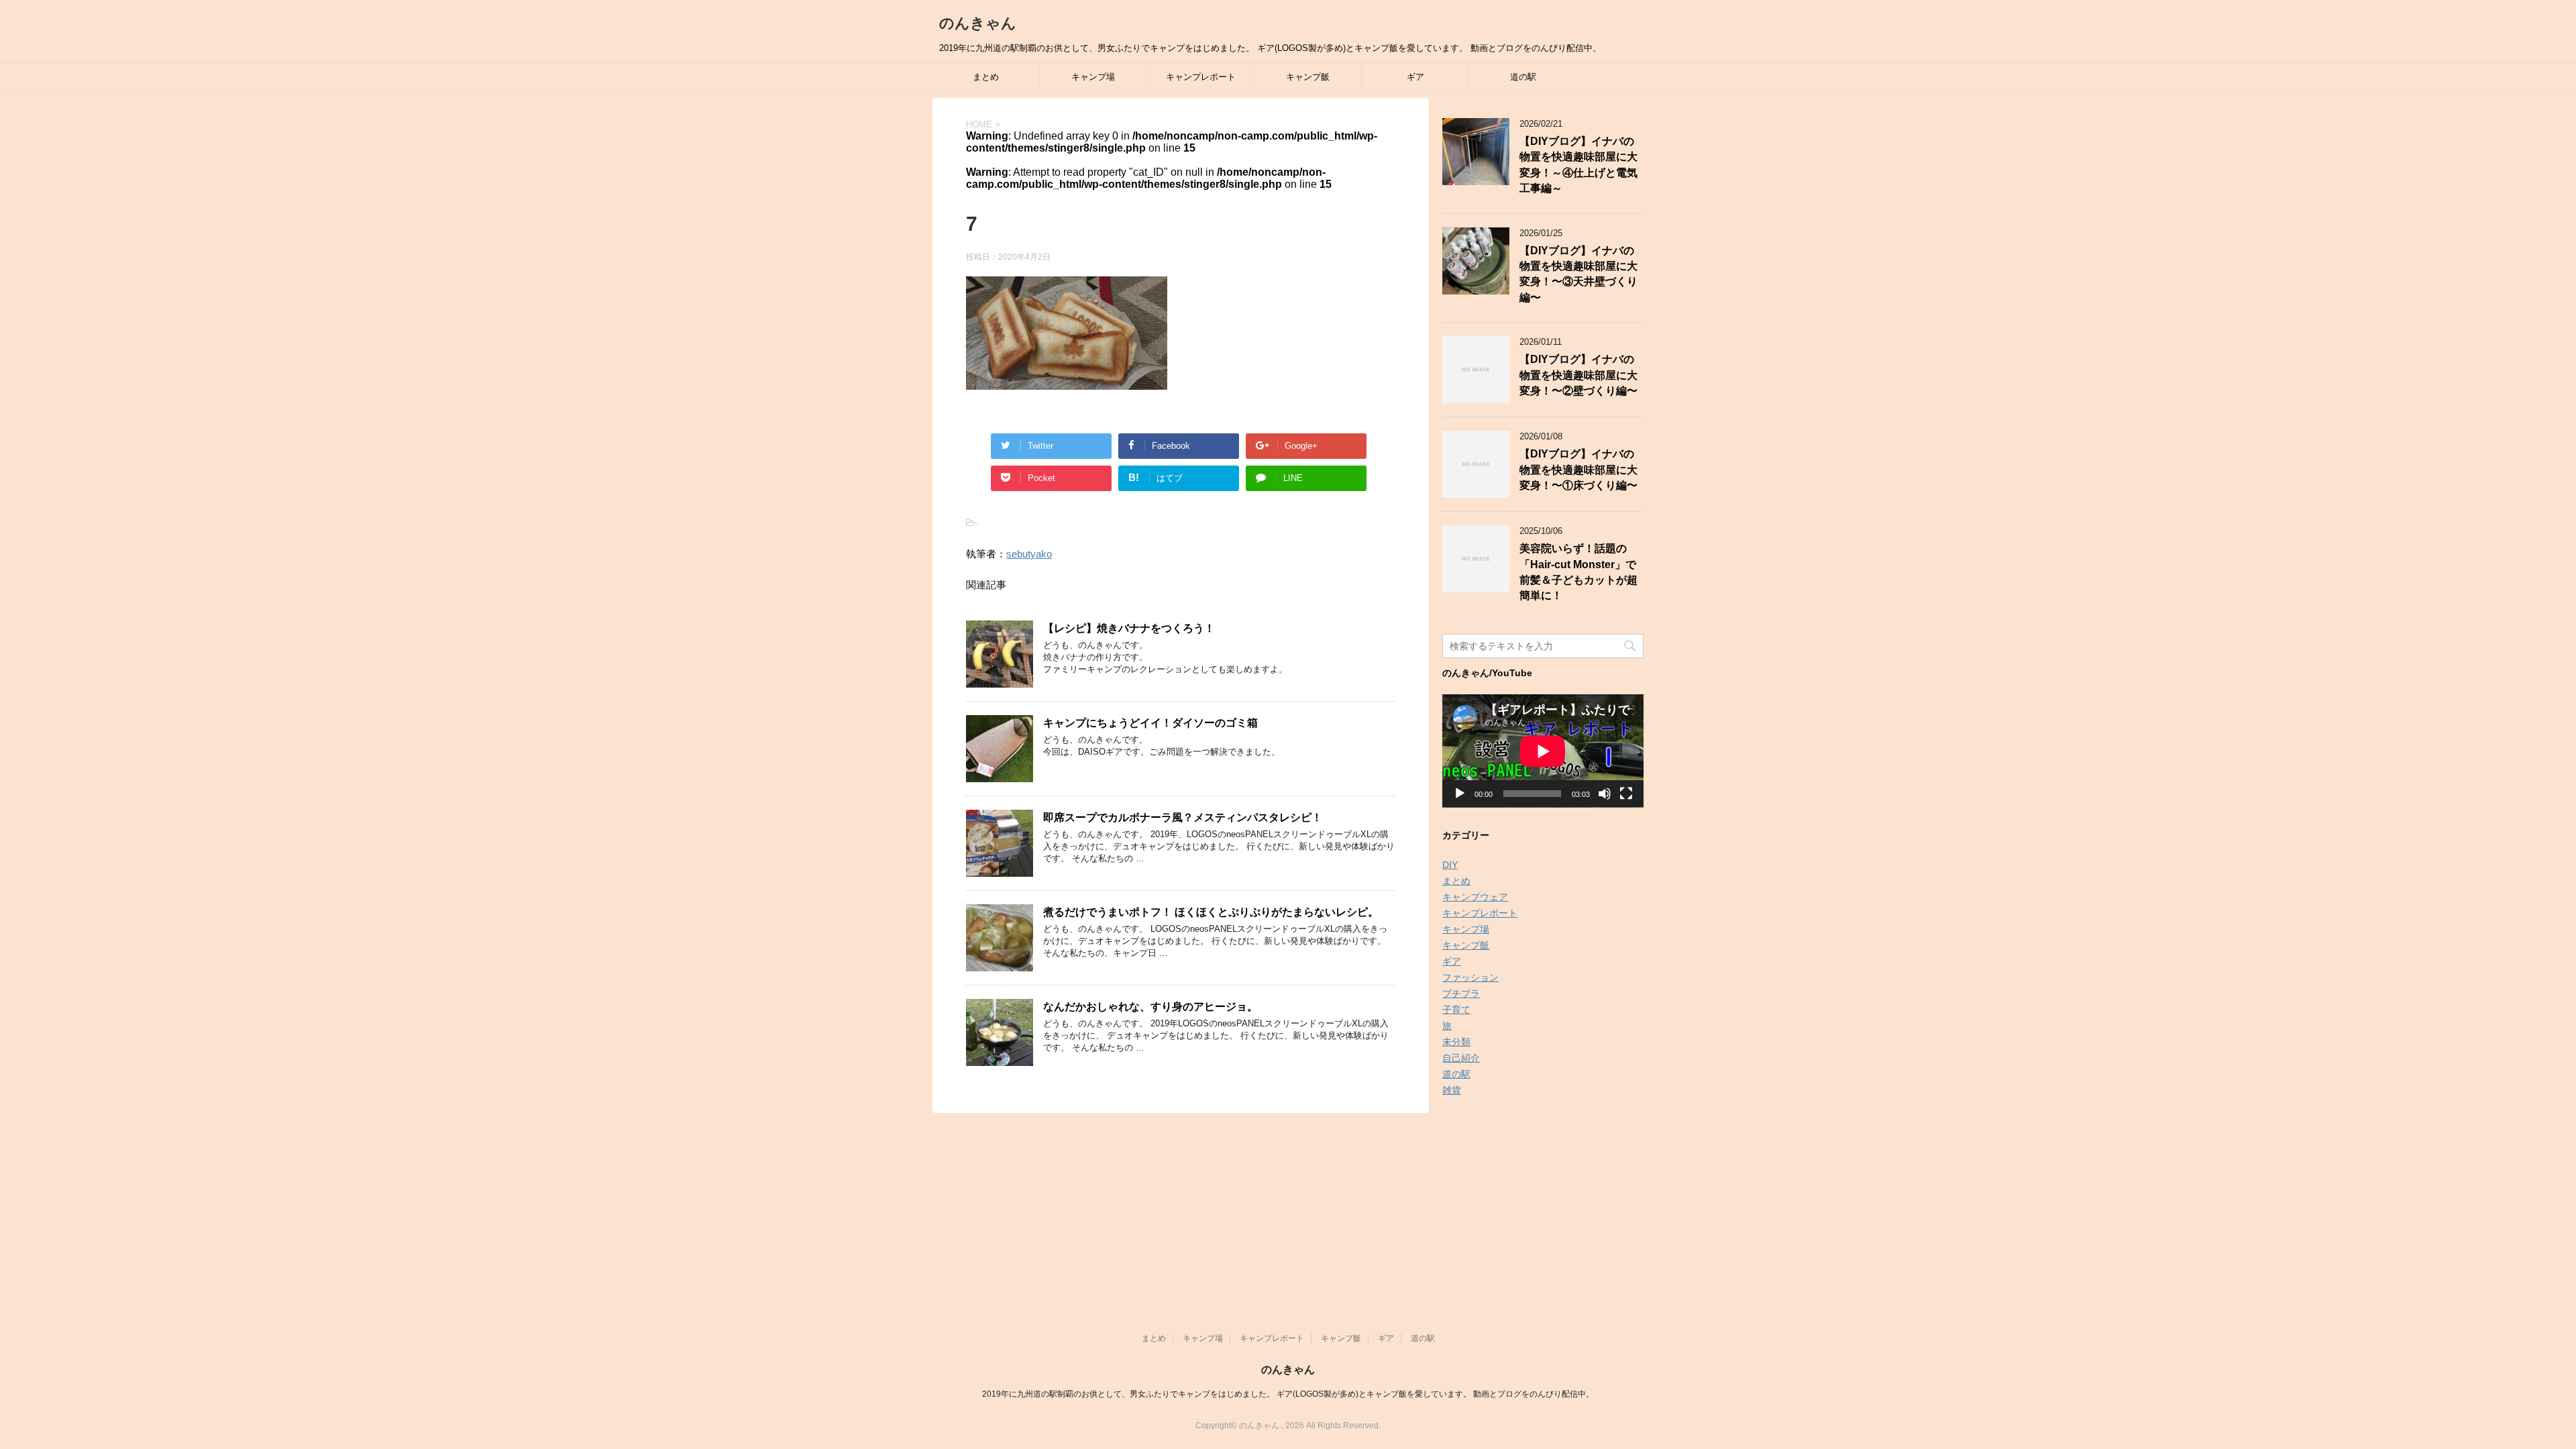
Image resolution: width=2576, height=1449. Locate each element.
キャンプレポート (1201, 77)
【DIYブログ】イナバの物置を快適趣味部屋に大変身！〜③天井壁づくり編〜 (1578, 274)
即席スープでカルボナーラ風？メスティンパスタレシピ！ (1183, 817)
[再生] (1460, 794)
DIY (1450, 865)
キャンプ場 (1093, 77)
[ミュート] (1605, 794)
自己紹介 (1461, 1058)
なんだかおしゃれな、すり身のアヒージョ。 (1150, 1007)
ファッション (1470, 977)
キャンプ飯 (1308, 77)
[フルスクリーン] (1626, 794)
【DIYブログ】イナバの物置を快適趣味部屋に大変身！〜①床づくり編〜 (1578, 470)
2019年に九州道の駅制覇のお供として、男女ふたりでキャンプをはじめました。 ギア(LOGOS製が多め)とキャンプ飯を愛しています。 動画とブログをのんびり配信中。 (1288, 1394)
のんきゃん (978, 23)
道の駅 (1523, 77)
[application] (1543, 751)
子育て (1456, 1010)
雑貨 (1452, 1090)
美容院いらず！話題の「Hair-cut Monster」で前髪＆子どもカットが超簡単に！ (1578, 572)
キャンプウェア (1475, 897)
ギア (1415, 77)
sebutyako (1029, 554)
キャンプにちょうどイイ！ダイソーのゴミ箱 (1150, 723)
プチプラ (1461, 994)
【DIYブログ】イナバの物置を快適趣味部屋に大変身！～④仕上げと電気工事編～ (1578, 165)
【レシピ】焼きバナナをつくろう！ (1129, 628)
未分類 (1456, 1042)
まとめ (986, 77)
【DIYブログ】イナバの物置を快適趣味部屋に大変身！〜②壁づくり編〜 (1578, 375)
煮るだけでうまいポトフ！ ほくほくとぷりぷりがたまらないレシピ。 (1211, 912)
